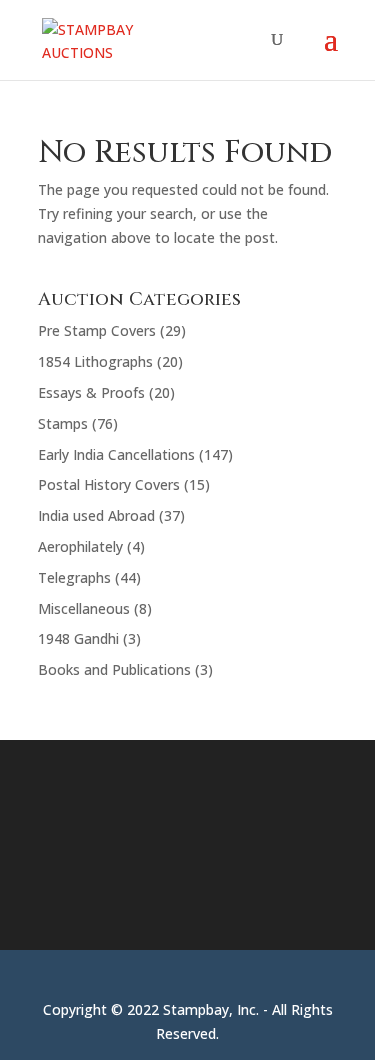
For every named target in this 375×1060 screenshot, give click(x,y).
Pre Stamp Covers (97, 330)
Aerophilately (80, 546)
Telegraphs (74, 577)
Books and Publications (114, 669)
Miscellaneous (84, 608)
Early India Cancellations (116, 454)
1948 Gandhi (78, 638)
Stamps (63, 423)
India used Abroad (96, 515)
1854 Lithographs (95, 361)
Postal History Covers (109, 484)
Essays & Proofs (91, 392)
